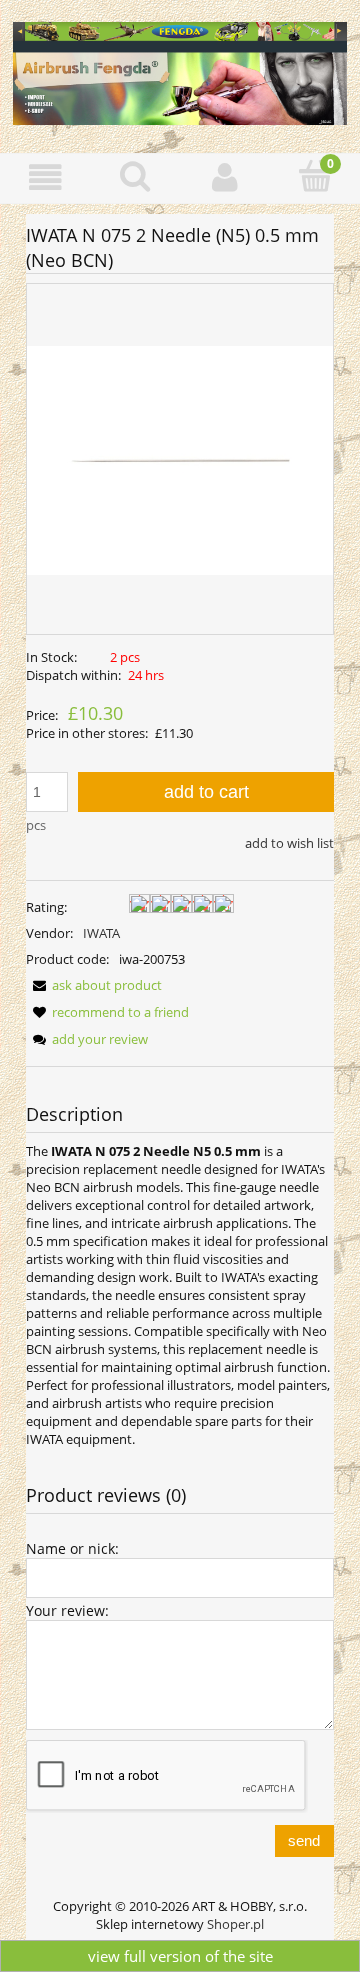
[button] (45, 177)
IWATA (101, 933)
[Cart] (315, 176)
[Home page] (180, 70)
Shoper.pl (235, 1924)
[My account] (225, 177)
